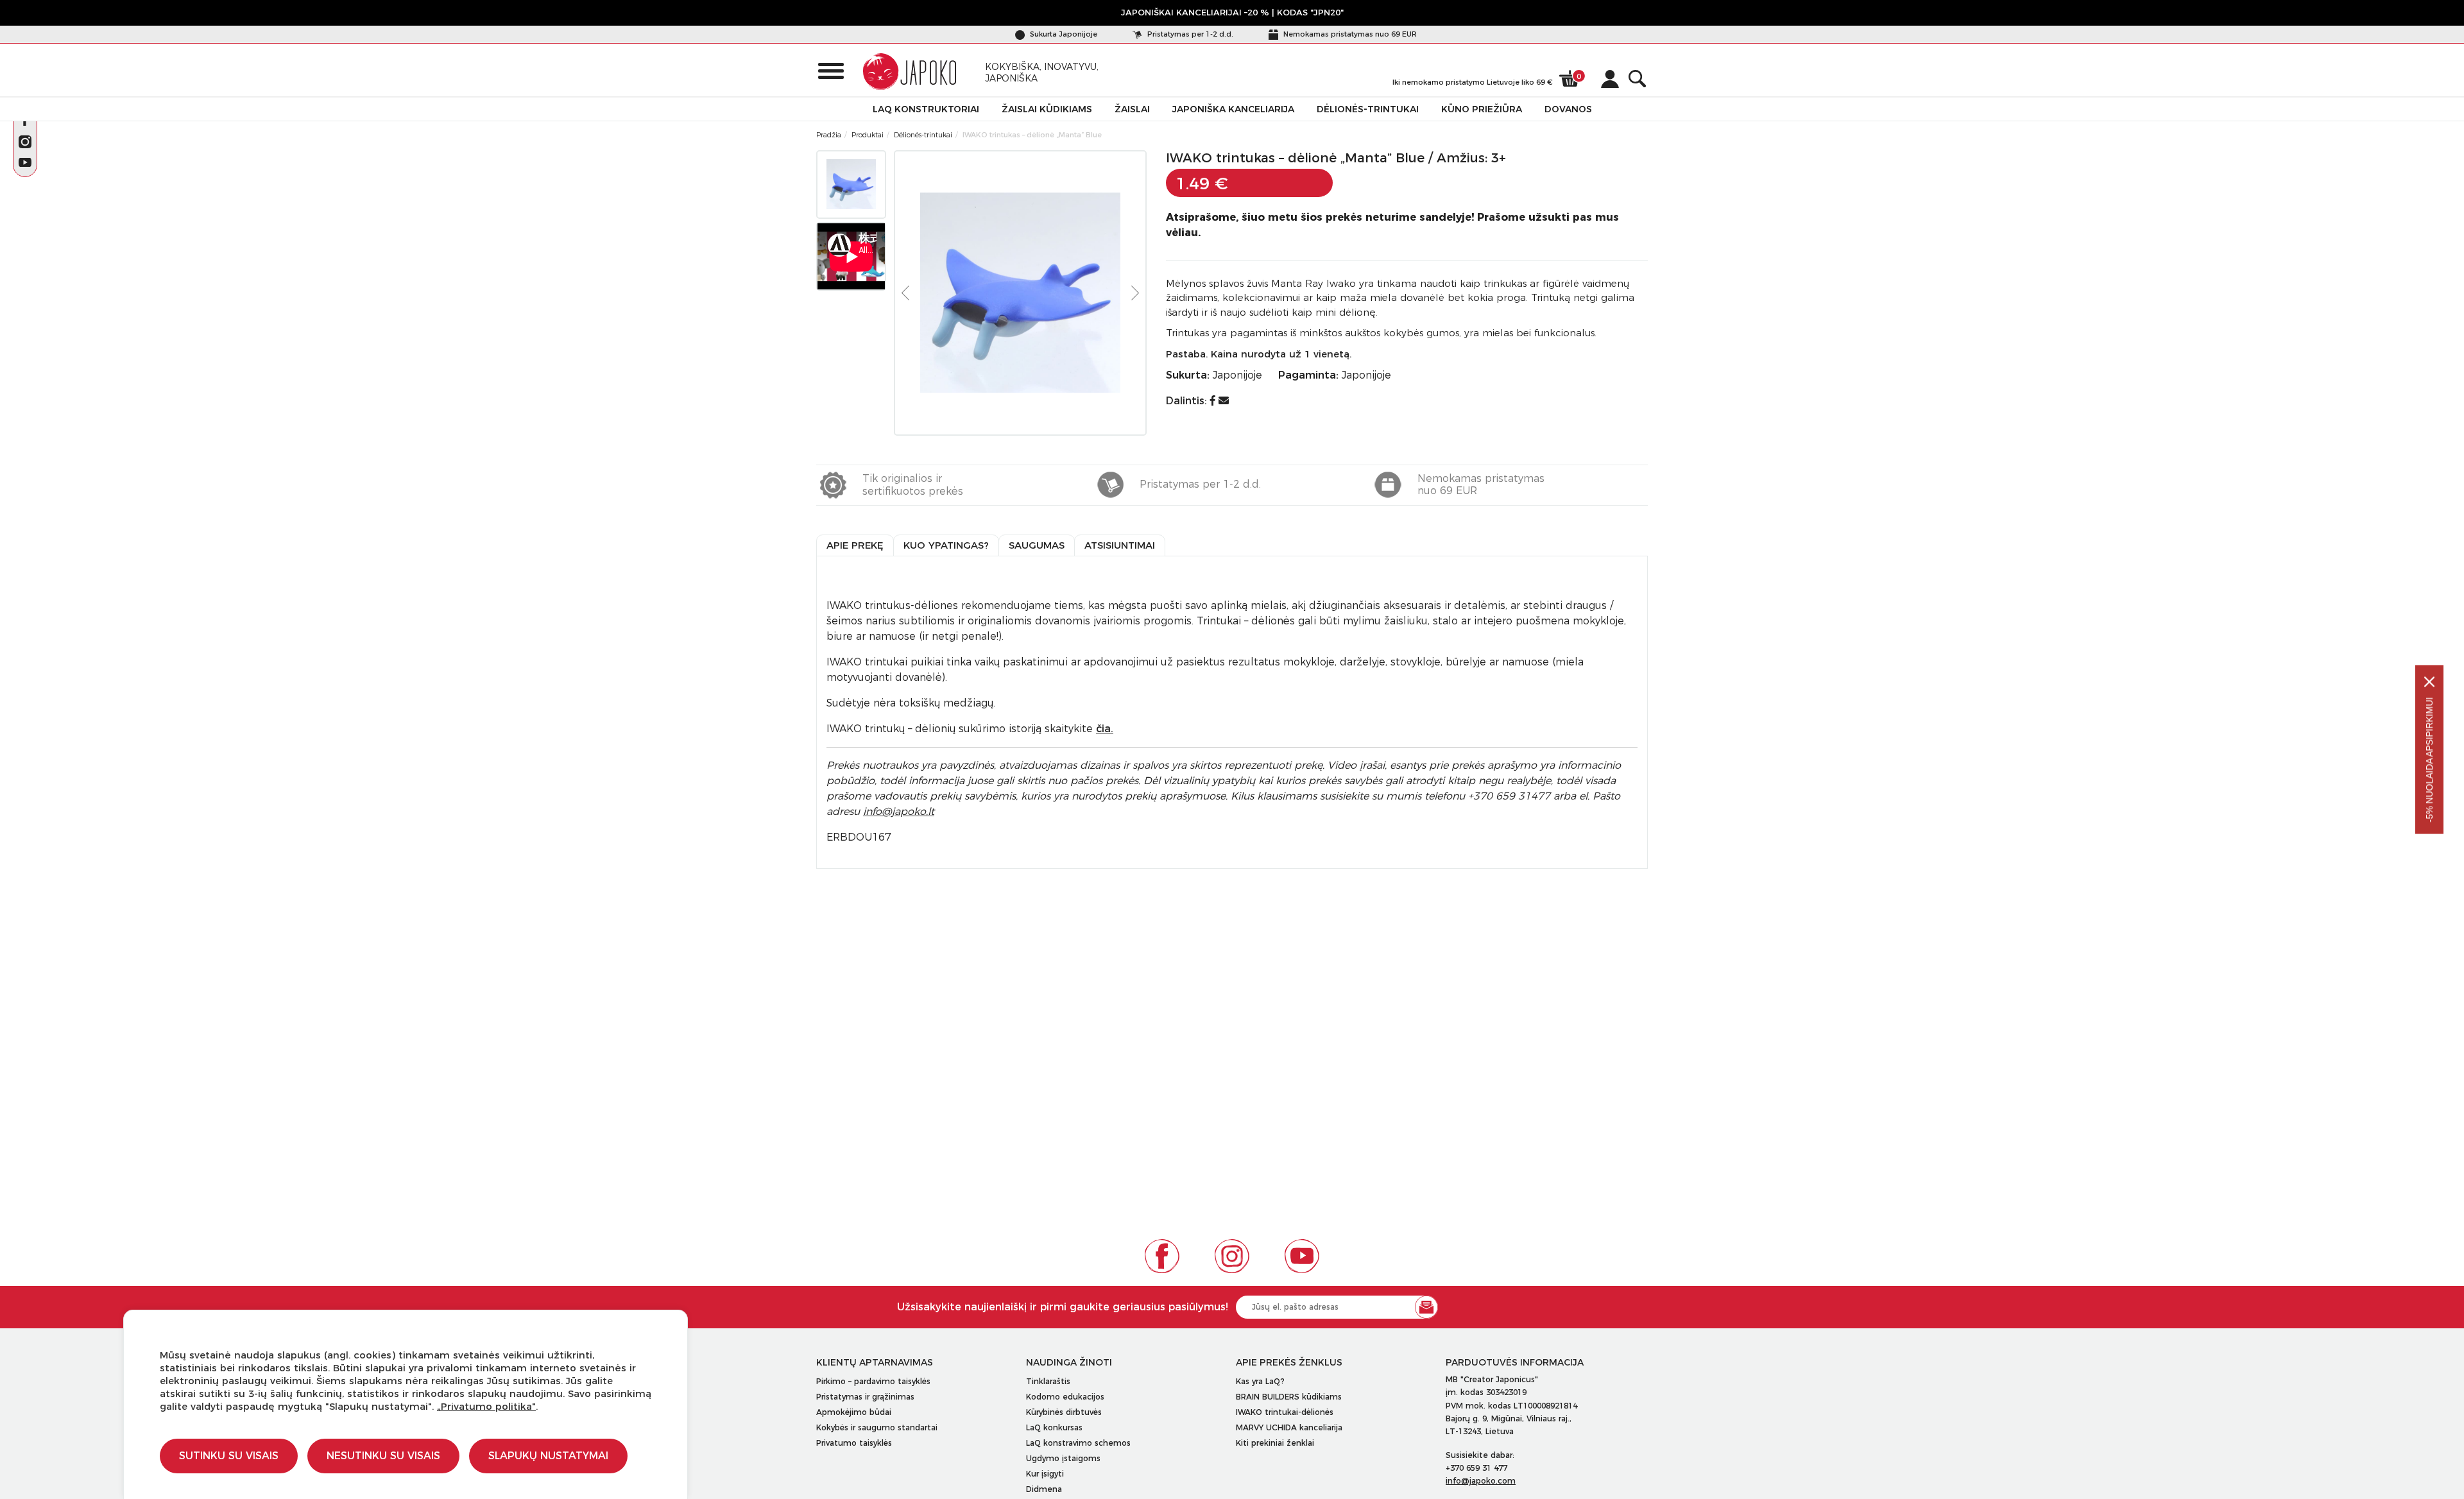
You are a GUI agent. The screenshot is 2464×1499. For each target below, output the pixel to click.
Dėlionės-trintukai (1368, 109)
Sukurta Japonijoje (1063, 34)
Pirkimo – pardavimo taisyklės (873, 1381)
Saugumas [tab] (1037, 545)
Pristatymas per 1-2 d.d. (1189, 34)
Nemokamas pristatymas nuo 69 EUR (1349, 34)
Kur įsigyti (1045, 1474)
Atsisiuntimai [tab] (1120, 545)
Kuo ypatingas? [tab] (946, 545)
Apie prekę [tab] (855, 545)
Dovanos (1568, 109)
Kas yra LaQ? (1260, 1381)
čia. (1105, 729)
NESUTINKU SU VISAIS (383, 1456)
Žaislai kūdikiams (1047, 109)
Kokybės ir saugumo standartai (877, 1427)
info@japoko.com (1481, 1481)
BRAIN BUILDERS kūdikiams (1289, 1397)
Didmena (1044, 1489)
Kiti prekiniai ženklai (1275, 1443)
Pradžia (829, 135)
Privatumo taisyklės (854, 1443)
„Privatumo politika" (486, 1406)
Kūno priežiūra (1482, 109)
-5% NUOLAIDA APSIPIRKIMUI (2429, 760)
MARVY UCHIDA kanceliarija (1289, 1427)
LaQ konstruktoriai (926, 109)
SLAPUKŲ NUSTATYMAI (548, 1456)
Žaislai (1132, 109)
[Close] (2429, 682)
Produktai (868, 135)
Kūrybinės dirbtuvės (1064, 1412)
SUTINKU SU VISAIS (229, 1456)
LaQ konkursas (1054, 1427)
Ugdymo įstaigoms (1063, 1458)
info (899, 811)
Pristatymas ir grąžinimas (865, 1397)
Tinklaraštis (1048, 1381)
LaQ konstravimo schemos (1078, 1443)
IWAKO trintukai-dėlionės (1285, 1412)
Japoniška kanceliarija (1233, 109)
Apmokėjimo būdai (854, 1412)
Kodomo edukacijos (1065, 1397)
